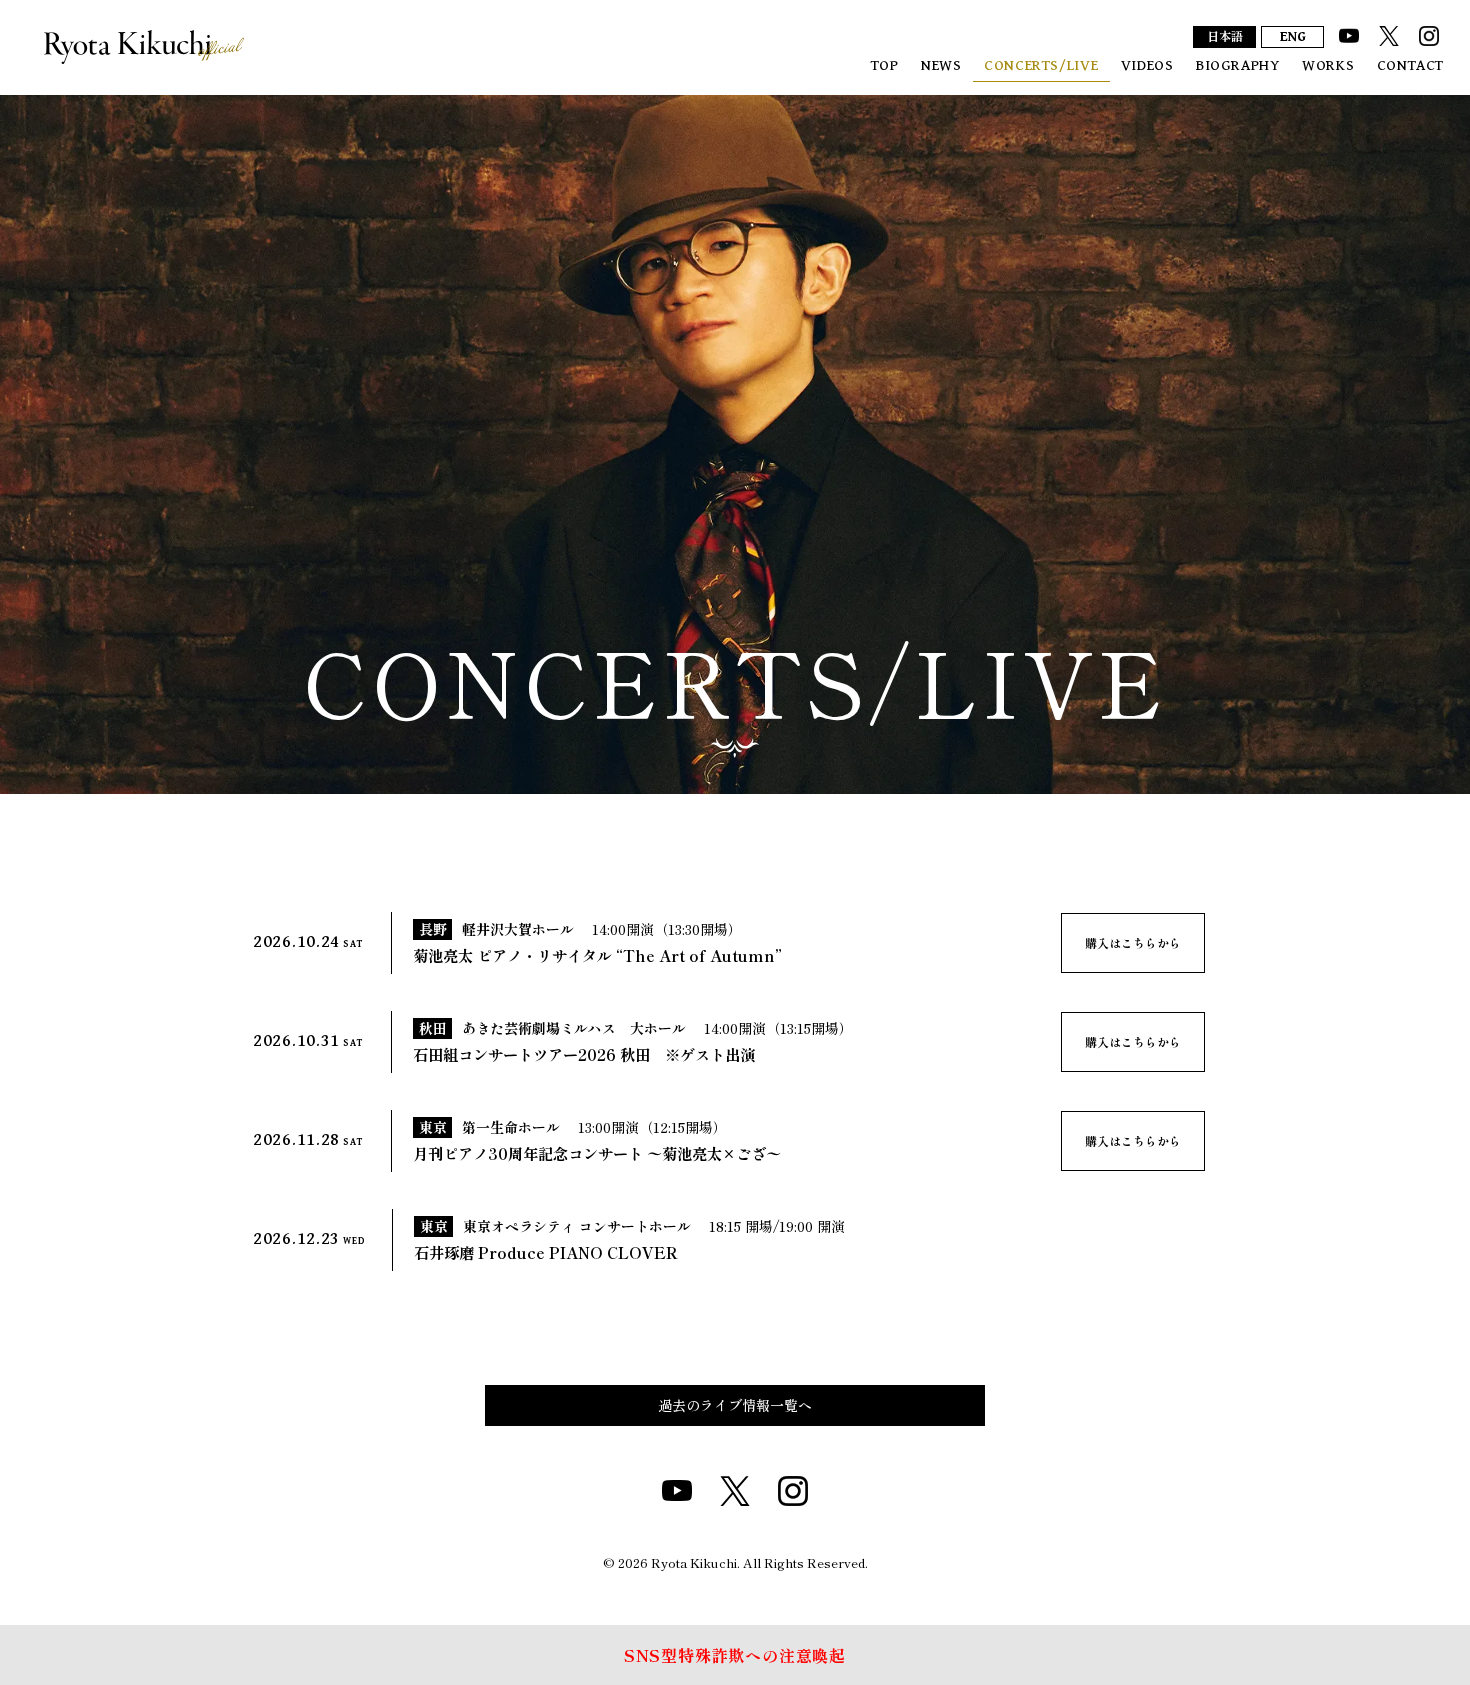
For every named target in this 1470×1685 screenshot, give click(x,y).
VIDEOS (1147, 65)
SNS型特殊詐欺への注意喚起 (735, 1655)
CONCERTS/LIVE (1041, 65)
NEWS (941, 65)
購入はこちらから (1133, 942)
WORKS (1328, 65)
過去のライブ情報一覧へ (735, 1405)
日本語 (1225, 38)
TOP (885, 65)
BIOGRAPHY (1238, 65)
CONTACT (1410, 65)
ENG (1293, 37)
